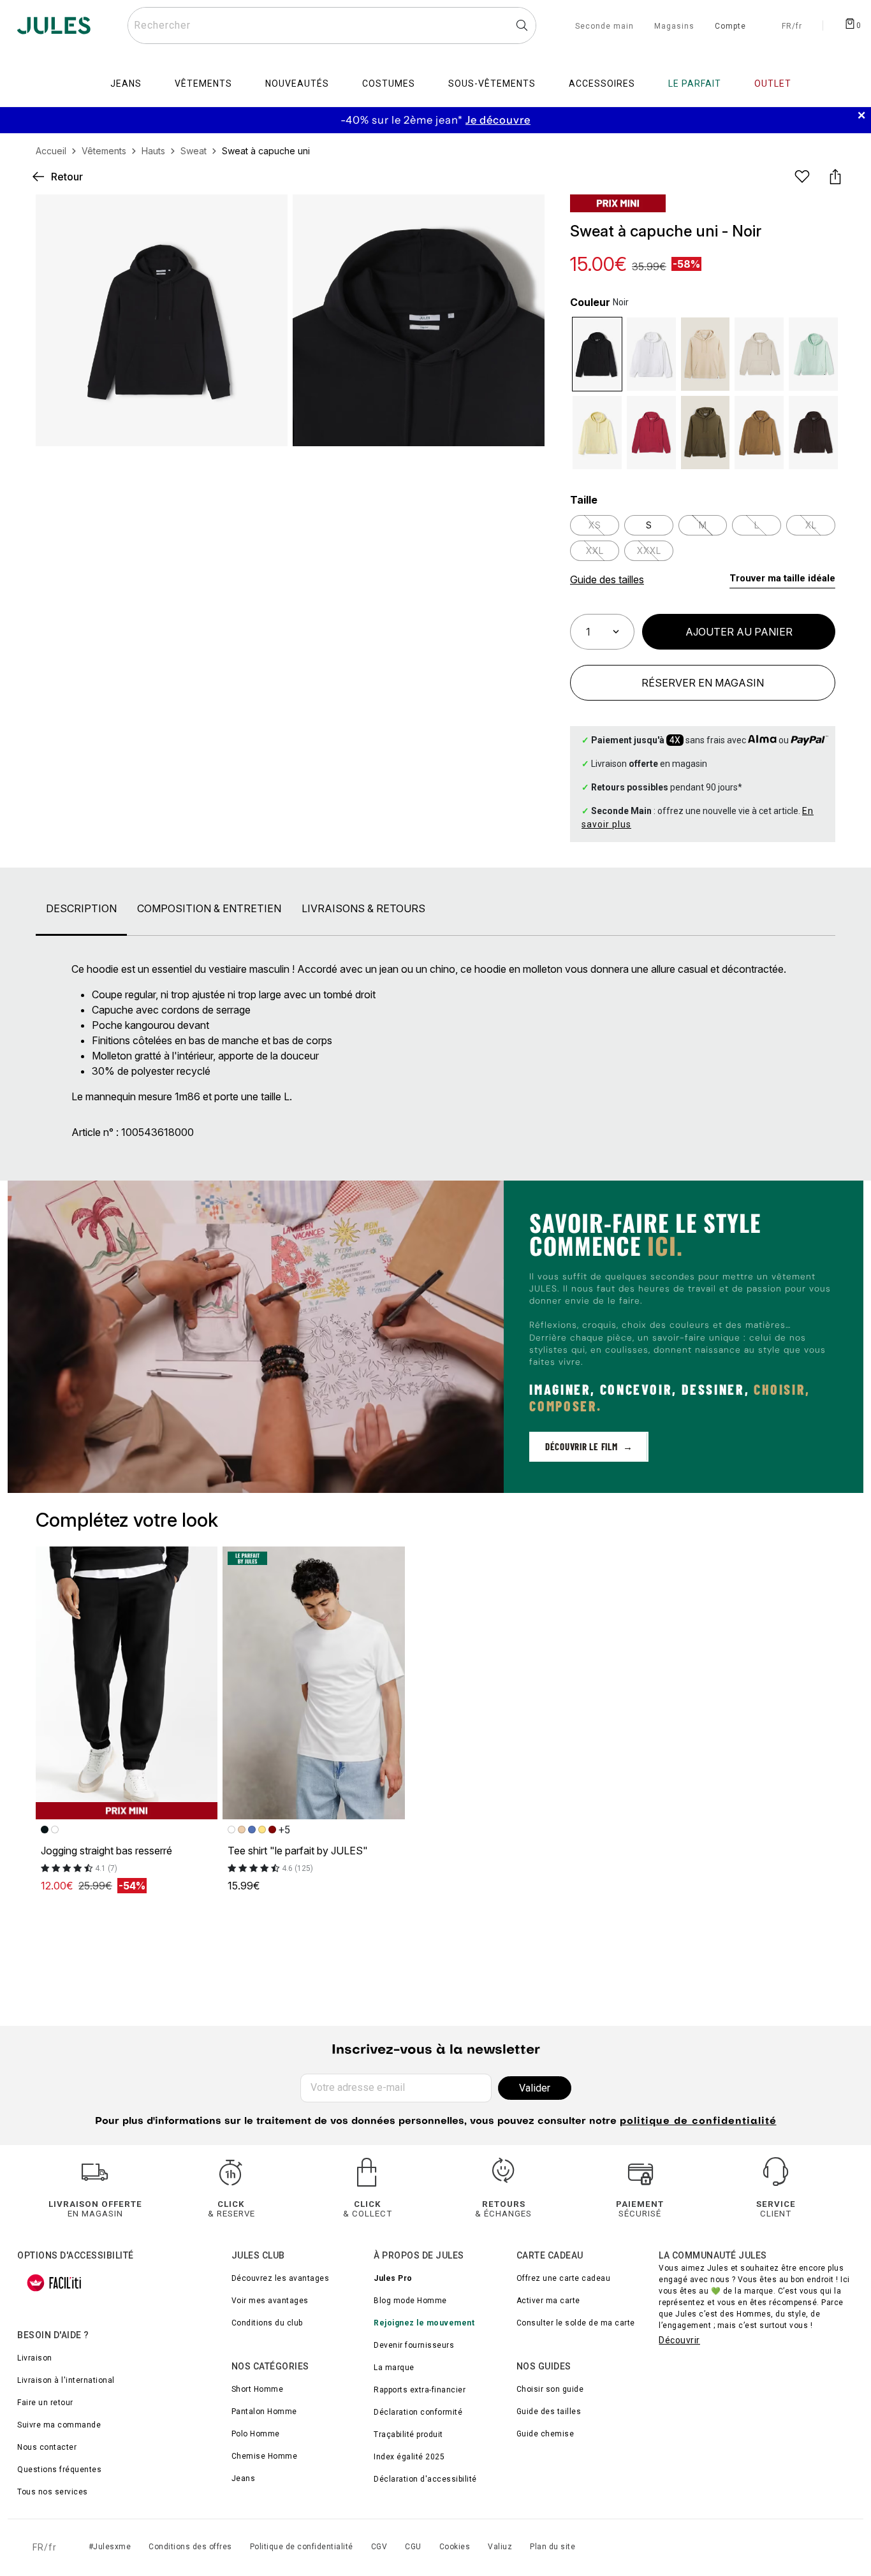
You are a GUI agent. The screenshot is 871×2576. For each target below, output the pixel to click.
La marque (394, 2368)
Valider (535, 2088)
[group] (435, 120)
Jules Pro (393, 2278)
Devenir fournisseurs (414, 2345)
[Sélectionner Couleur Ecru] (706, 354)
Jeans (244, 2478)
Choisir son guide (550, 2389)
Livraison (35, 2358)
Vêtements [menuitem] (203, 84)
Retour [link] (67, 177)
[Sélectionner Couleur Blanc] (651, 354)
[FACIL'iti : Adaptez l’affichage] (54, 2283)
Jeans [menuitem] (126, 84)
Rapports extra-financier (420, 2390)
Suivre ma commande (59, 2425)
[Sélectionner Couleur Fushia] (651, 433)
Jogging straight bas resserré (106, 1851)
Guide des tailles (549, 2412)
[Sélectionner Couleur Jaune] (597, 433)
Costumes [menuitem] (389, 84)
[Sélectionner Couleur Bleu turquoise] (813, 354)
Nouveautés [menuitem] (297, 84)
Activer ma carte (548, 2301)
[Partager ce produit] (835, 177)
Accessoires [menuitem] (602, 84)
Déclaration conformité (418, 2412)
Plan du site (553, 2547)
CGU (413, 2547)
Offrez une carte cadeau (564, 2278)
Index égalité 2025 (409, 2457)
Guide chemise (545, 2434)
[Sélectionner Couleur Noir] (597, 354)
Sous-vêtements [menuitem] (492, 84)
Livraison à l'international (66, 2380)
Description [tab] (81, 908)
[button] (524, 215)
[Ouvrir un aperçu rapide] (524, 215)
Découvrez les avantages (281, 2278)
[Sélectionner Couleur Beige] (759, 354)
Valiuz (500, 2547)
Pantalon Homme (264, 2412)
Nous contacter (47, 2447)
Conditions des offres (190, 2547)
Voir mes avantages (270, 2301)
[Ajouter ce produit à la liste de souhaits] (802, 177)
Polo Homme (256, 2434)
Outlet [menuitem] (773, 84)
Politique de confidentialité (302, 2547)
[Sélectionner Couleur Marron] (813, 433)
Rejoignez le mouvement (424, 2323)
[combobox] (332, 25)
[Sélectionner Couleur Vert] (706, 433)
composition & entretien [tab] (209, 908)
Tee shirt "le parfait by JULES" (298, 1851)
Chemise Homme (265, 2456)
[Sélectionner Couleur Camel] (759, 433)
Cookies (455, 2547)
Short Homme (258, 2389)
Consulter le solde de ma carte (576, 2323)
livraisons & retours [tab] (363, 908)
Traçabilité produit (408, 2434)
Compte (730, 27)
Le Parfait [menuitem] (695, 84)
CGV (379, 2547)
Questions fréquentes (59, 2470)
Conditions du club (267, 2323)
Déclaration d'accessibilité (425, 2479)
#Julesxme (110, 2547)
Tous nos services (53, 2492)
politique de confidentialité (698, 2122)
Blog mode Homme (410, 2301)
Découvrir (679, 2340)
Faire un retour (45, 2403)
